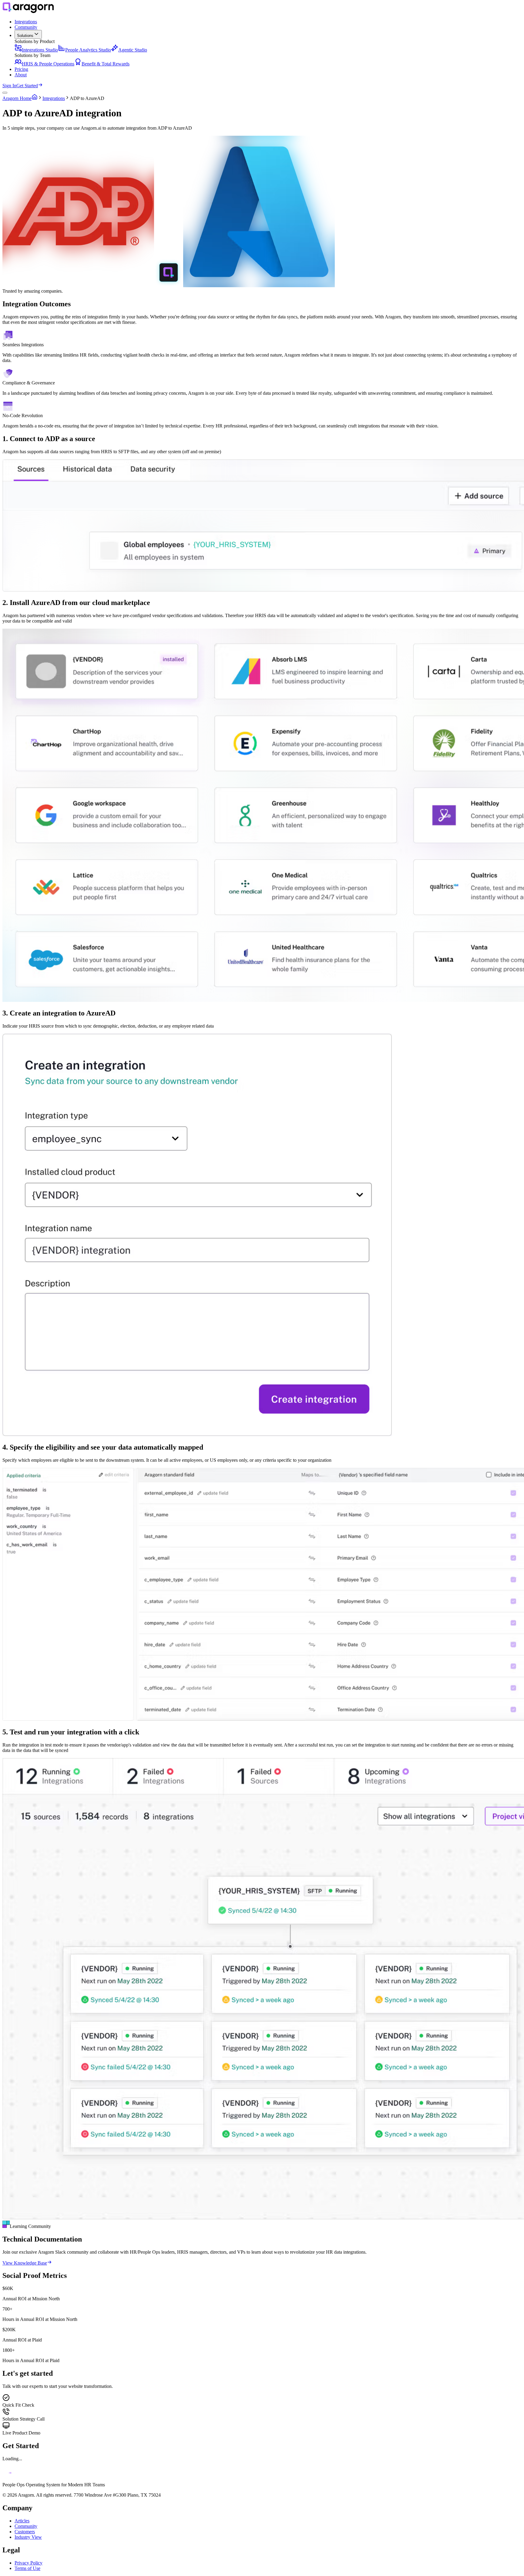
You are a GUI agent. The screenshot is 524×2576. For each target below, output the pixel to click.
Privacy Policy (29, 2563)
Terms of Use (27, 2568)
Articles (22, 2521)
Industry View (28, 2537)
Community (26, 2526)
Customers (25, 2532)
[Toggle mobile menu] (5, 93)
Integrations (54, 98)
